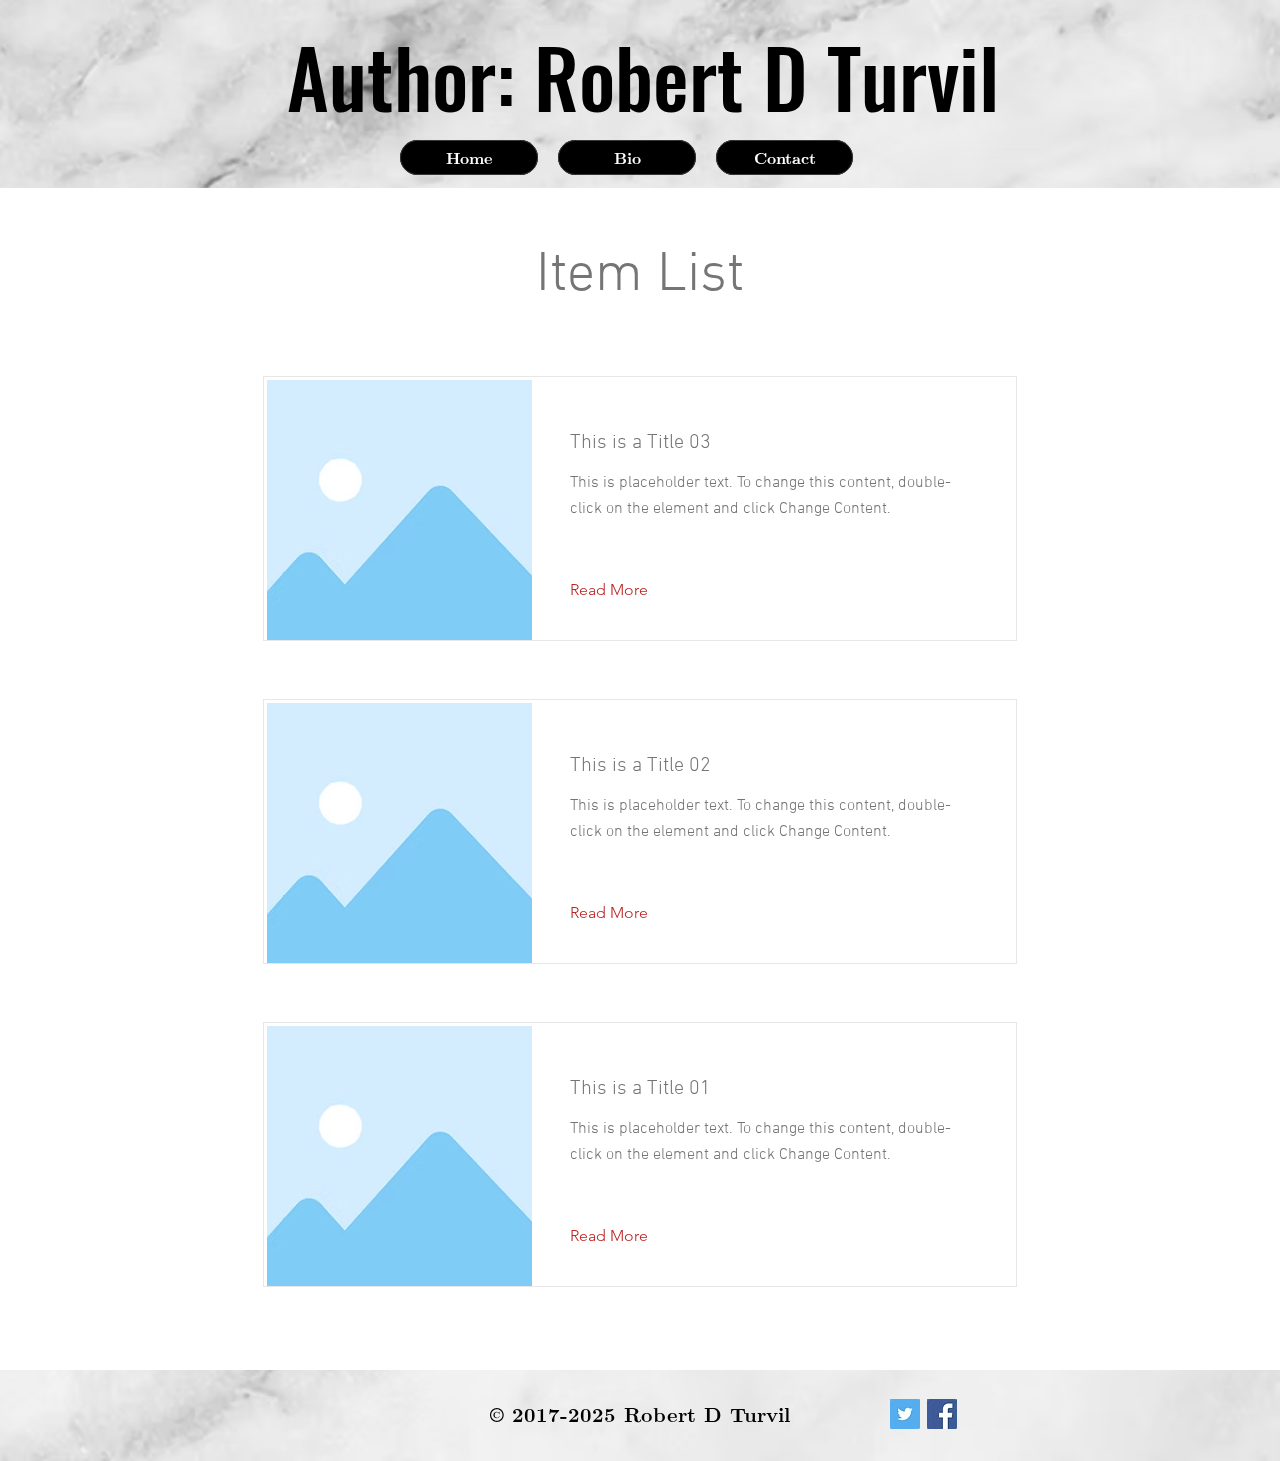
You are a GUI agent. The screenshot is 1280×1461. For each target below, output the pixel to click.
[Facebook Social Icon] (942, 1414)
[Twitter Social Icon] (905, 1414)
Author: (401, 76)
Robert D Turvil (766, 76)
